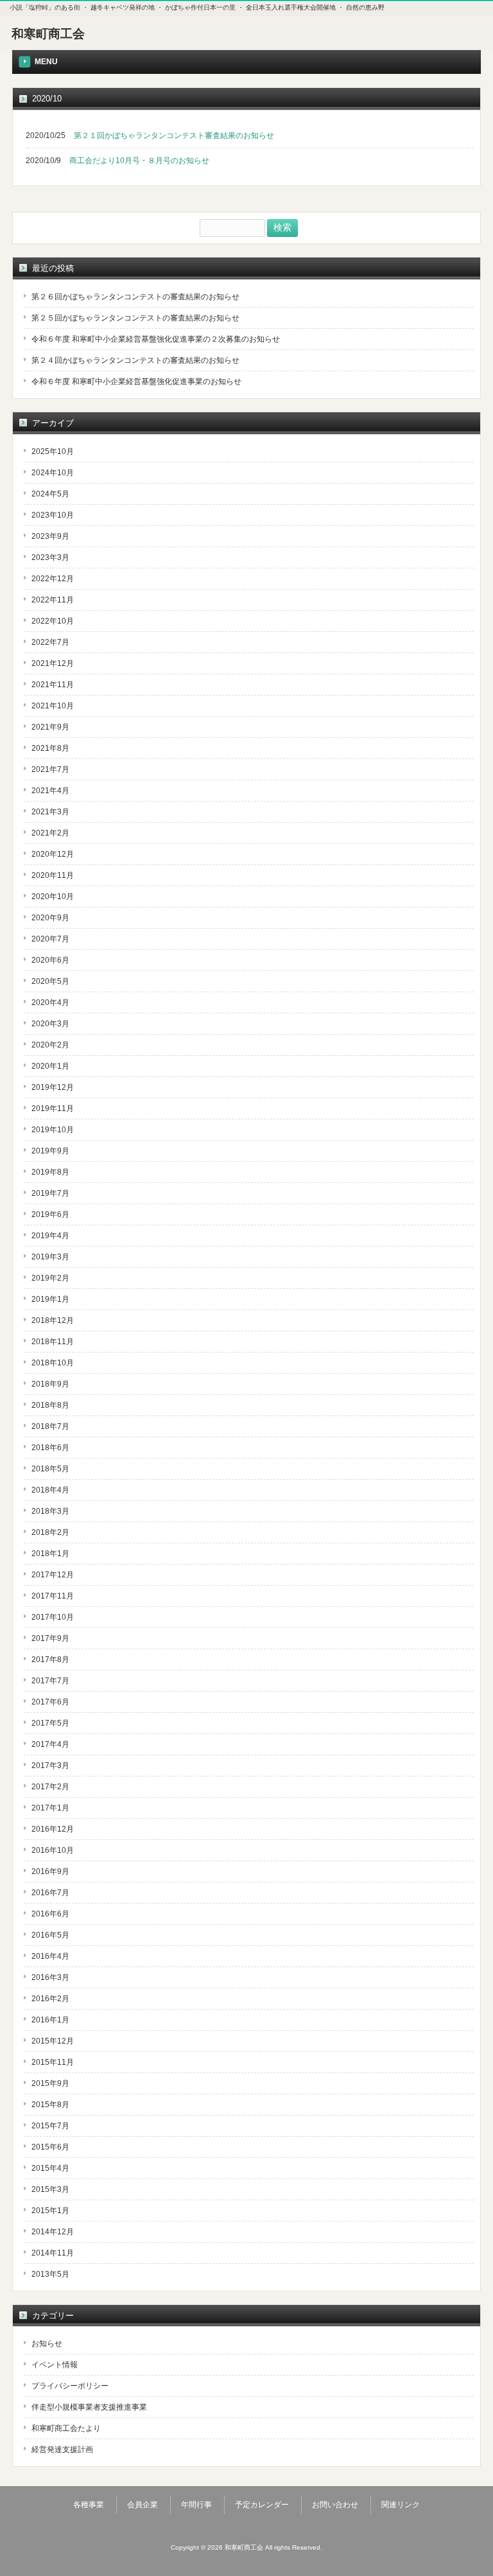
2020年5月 (50, 981)
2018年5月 (50, 1469)
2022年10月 (53, 621)
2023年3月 (50, 557)
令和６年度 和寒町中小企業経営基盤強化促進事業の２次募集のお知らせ (156, 339)
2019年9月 (50, 1151)
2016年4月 (50, 1956)
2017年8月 (50, 1660)
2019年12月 (53, 1087)
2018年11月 (53, 1342)
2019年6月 (50, 1214)
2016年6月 (50, 1914)
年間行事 (196, 2505)
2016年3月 (50, 1977)
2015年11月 (53, 2062)
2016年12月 (53, 1829)
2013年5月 (50, 2274)
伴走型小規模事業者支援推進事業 (89, 2407)
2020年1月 (50, 1066)
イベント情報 (55, 2365)
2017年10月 (53, 1617)
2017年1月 (50, 1808)
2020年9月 (50, 918)
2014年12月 (53, 2232)
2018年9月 (50, 1384)
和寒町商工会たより (66, 2428)
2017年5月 (50, 1723)
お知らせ (47, 2344)
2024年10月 (53, 473)
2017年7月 (50, 1681)
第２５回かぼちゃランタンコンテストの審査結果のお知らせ (135, 318)
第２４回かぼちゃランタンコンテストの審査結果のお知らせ (135, 360)
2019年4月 (50, 1236)
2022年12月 (53, 579)
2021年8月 (50, 748)
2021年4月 (50, 791)
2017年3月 (50, 1766)
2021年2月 (50, 833)
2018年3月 (50, 1511)
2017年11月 (53, 1596)
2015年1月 (50, 2211)
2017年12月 (53, 1575)
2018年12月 (53, 1320)
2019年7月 (50, 1193)
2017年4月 (50, 1744)
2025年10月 (53, 451)
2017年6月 (50, 1702)
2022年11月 (53, 600)
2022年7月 (50, 642)
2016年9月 (50, 1871)
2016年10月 (53, 1850)
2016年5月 (50, 1935)
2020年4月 (50, 1003)
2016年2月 (50, 1999)
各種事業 (89, 2505)
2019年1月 (50, 1299)
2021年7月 (50, 769)
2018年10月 (53, 1363)
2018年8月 (50, 1405)
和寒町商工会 (48, 34)
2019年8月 (50, 1172)
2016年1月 (50, 2020)
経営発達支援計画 (62, 2449)
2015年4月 (50, 2168)
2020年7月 (50, 939)
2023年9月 (50, 536)
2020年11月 (53, 875)
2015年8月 (50, 2105)
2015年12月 (53, 2041)
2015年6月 (50, 2147)
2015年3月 (50, 2189)
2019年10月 (53, 1130)
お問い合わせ (335, 2505)
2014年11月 (53, 2253)
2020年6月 (50, 960)
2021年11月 (53, 685)
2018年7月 (50, 1426)
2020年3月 (50, 1024)
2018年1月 (50, 1554)
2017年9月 (50, 1638)
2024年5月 (50, 494)
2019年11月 (53, 1108)
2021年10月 (53, 706)
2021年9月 (50, 727)
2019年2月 (50, 1278)
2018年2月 (50, 1532)
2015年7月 (50, 2126)
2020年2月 (50, 1045)
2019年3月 (50, 1257)
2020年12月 (53, 854)
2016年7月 (50, 1893)
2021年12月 (53, 663)
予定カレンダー (262, 2505)
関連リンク (401, 2505)
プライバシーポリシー (70, 2386)
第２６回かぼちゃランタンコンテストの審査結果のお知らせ (135, 297)
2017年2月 (50, 1787)
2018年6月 (50, 1448)
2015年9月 (50, 2083)
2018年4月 (50, 1490)
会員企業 (143, 2505)
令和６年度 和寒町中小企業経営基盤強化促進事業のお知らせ (136, 381)
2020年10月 (53, 897)
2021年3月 (50, 812)
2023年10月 (53, 515)
